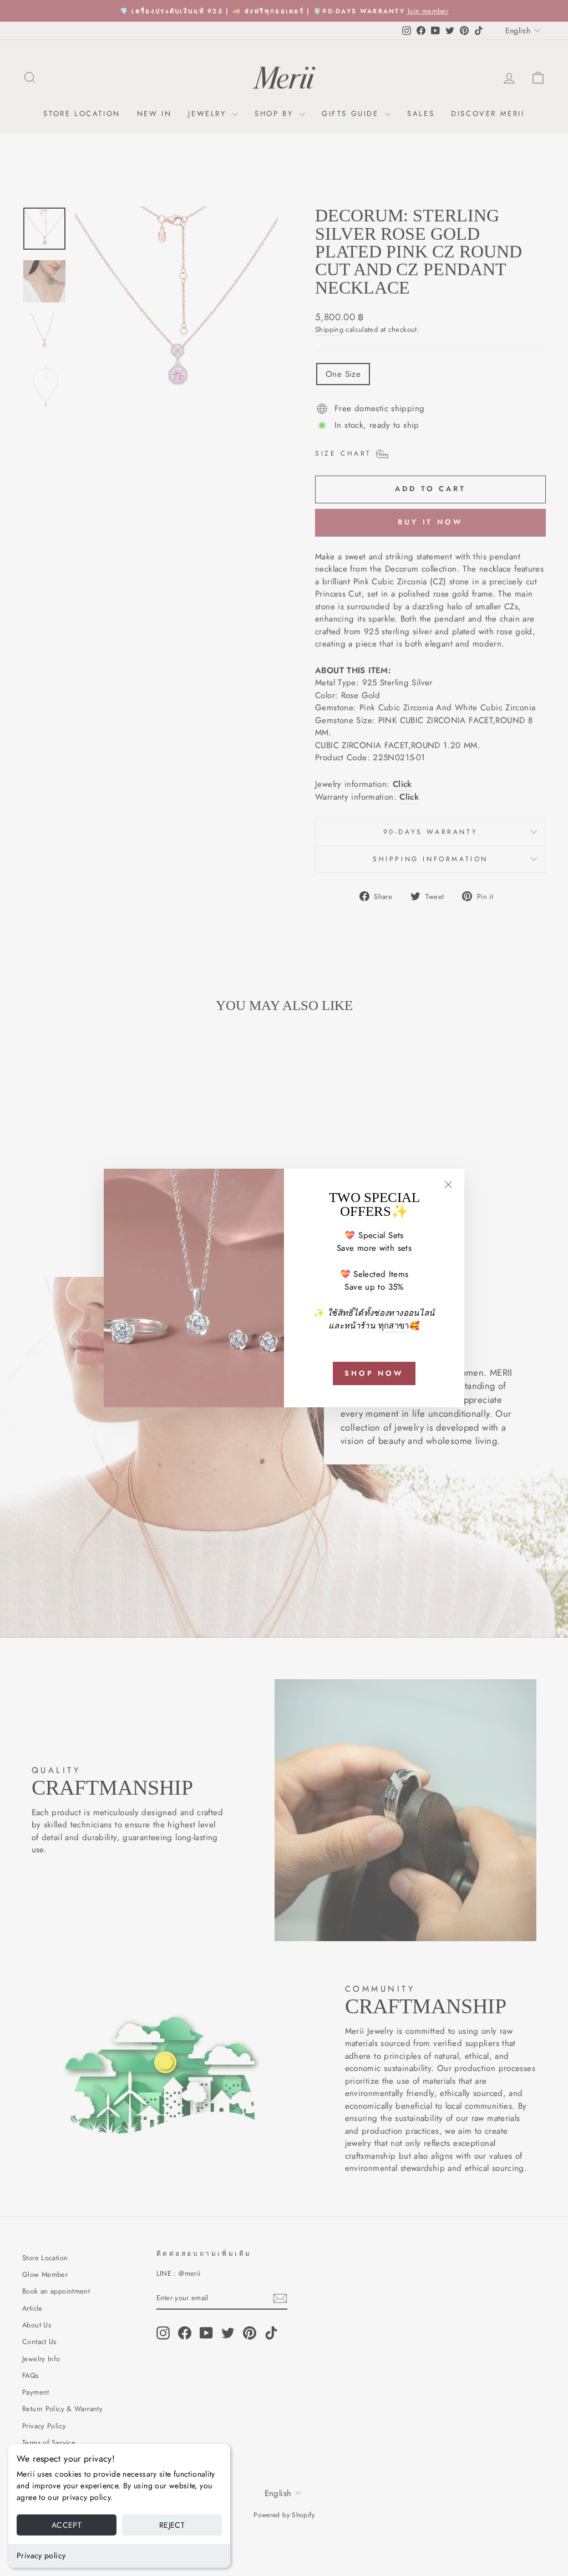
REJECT (172, 2525)
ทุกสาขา (394, 1326)
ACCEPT (67, 2525)
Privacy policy (41, 2555)
